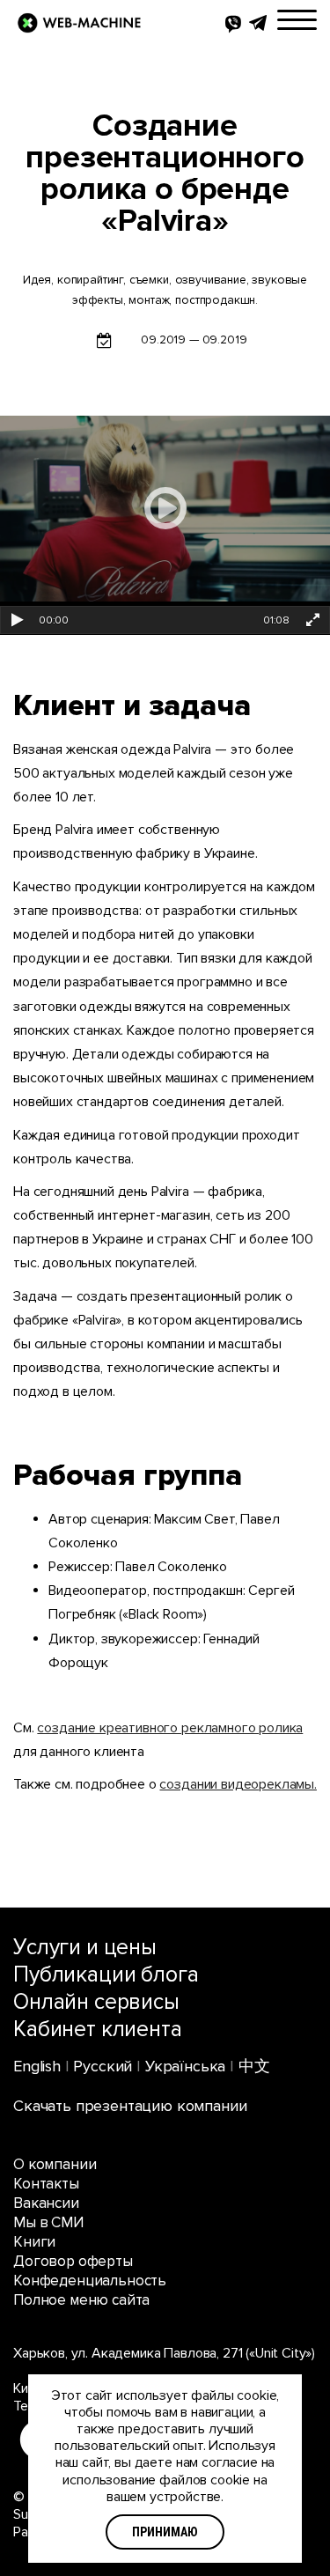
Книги (34, 2242)
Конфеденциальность (90, 2281)
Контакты (46, 2184)
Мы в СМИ (48, 2222)
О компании (55, 2164)
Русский (103, 2066)
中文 (254, 2066)
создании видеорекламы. (238, 1784)
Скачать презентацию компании (130, 2106)
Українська (185, 2066)
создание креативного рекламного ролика (170, 1728)
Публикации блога (106, 1974)
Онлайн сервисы (96, 2002)
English (37, 2066)
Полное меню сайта (81, 2300)
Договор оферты (73, 2261)
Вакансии (46, 2203)
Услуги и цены (85, 1947)
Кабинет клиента (98, 2029)
